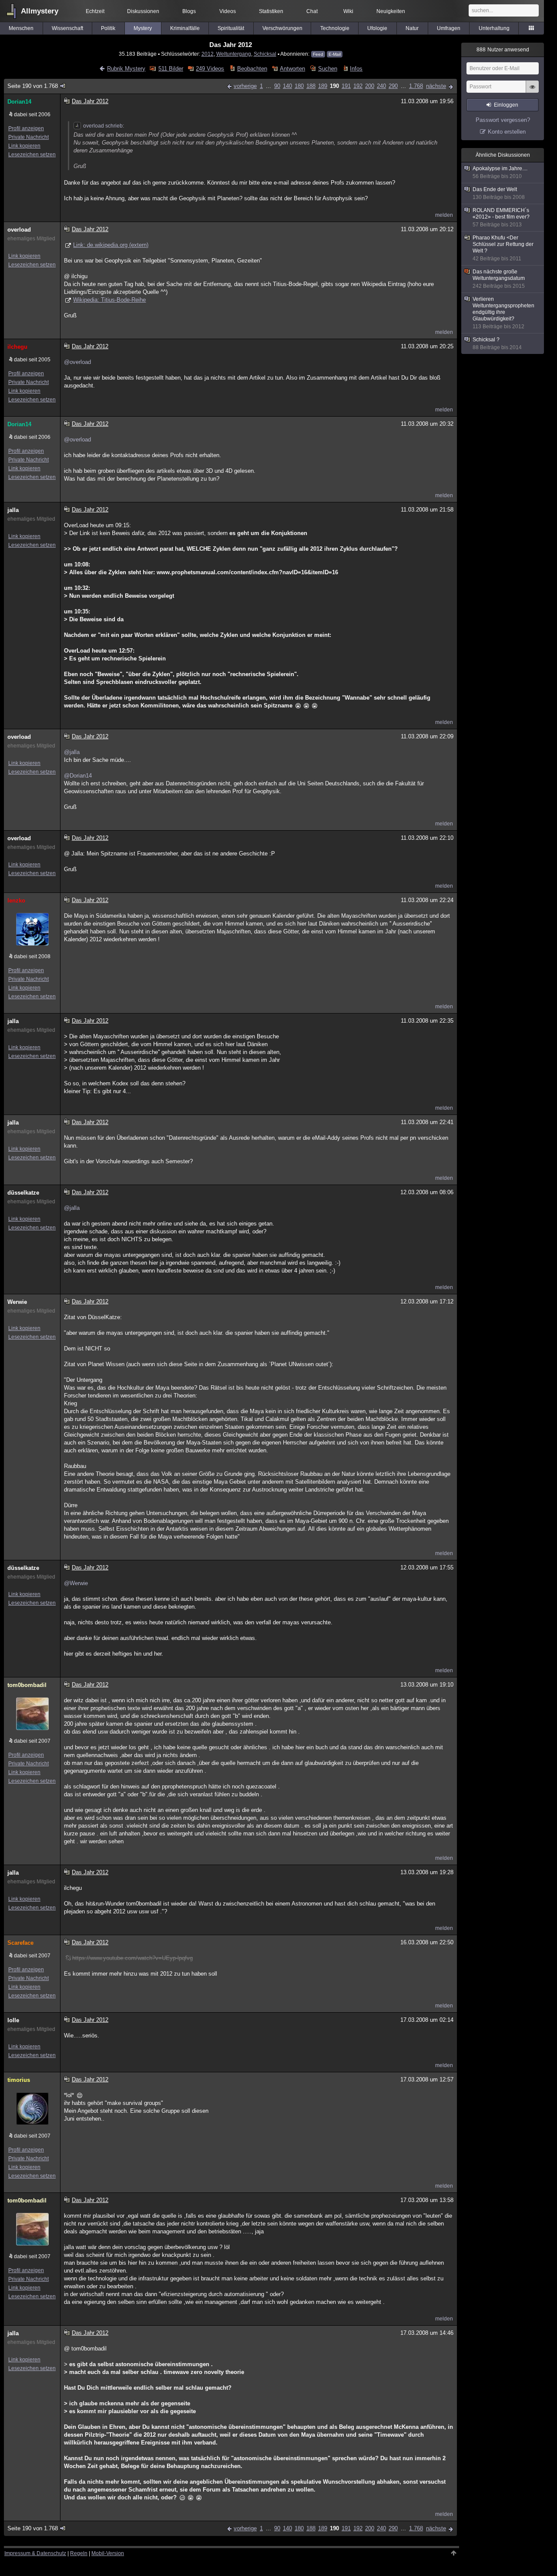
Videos (228, 11)
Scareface (20, 1943)
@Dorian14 (78, 776)
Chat (312, 11)
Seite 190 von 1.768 (33, 86)
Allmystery (40, 11)
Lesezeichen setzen (32, 155)
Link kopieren (24, 146)
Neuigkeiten (391, 11)
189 (323, 86)
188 (311, 86)
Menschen (21, 28)
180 (299, 86)
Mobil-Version (108, 2553)
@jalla (72, 752)
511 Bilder (171, 69)
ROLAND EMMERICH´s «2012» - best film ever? (501, 217)
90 (277, 86)
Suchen (327, 69)
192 (358, 86)
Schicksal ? (497, 343)
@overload (77, 362)
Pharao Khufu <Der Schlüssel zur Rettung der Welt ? (503, 248)
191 (346, 86)
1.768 (416, 86)
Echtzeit (95, 11)
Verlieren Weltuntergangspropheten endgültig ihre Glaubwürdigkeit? (503, 313)
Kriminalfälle (185, 28)
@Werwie (76, 1583)
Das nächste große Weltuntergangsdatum (499, 279)
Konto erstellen (507, 132)
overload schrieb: (104, 126)
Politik (108, 28)
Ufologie (377, 28)
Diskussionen (143, 11)
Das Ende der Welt (499, 193)
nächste (436, 86)
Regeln (79, 2553)
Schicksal (265, 54)
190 (334, 86)
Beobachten (252, 69)
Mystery (143, 28)
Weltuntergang (234, 54)
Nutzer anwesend (503, 50)
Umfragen (449, 28)
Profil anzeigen (26, 128)
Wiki (348, 11)
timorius (19, 2080)
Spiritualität (231, 28)
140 (287, 86)
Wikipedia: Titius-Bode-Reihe (109, 300)
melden (444, 215)
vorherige (245, 86)
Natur (412, 28)
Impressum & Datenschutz (35, 2553)
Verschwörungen (282, 28)
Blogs (189, 11)
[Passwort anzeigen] (532, 91)
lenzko (16, 901)
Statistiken (271, 11)
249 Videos (210, 69)
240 (381, 86)
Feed (318, 54)
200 (370, 86)
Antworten (292, 69)
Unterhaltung (494, 28)
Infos (356, 69)
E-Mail (335, 54)
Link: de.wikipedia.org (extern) (111, 245)
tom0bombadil (27, 1685)
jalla (13, 510)
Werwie (17, 1302)
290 (393, 86)
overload (19, 230)
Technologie (335, 28)
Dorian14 (19, 102)
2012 (208, 54)
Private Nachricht (29, 137)
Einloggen (506, 105)
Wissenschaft (67, 28)
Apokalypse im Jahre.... (500, 172)
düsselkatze (23, 1193)
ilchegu (17, 347)
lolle (13, 2020)
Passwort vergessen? (503, 120)
